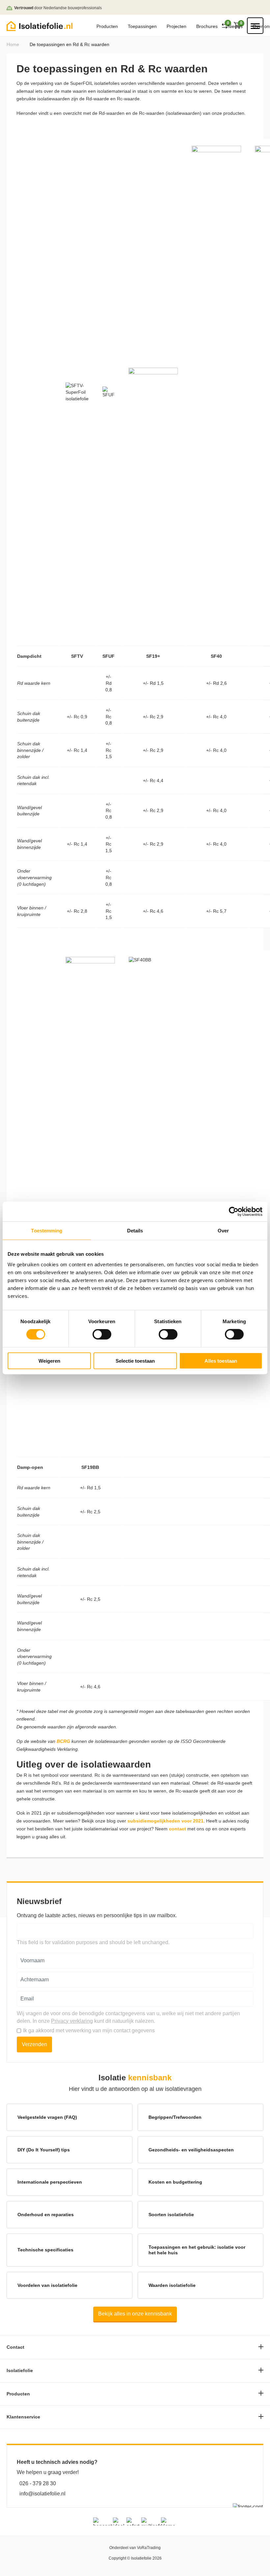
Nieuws (235, 26)
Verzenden (34, 2044)
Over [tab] (223, 1231)
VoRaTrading (149, 2548)
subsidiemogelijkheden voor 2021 (165, 1821)
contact (177, 1829)
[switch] (102, 1334)
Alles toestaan (221, 1361)
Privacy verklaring (72, 2021)
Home (13, 44)
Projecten (176, 26)
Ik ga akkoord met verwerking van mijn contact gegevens (89, 2031)
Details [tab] (135, 1231)
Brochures (207, 26)
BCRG (63, 1741)
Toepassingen (142, 26)
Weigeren (49, 1361)
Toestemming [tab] (47, 1231)
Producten (107, 26)
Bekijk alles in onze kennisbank (135, 2314)
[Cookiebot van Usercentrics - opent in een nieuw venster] (234, 1212)
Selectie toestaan (135, 1361)
